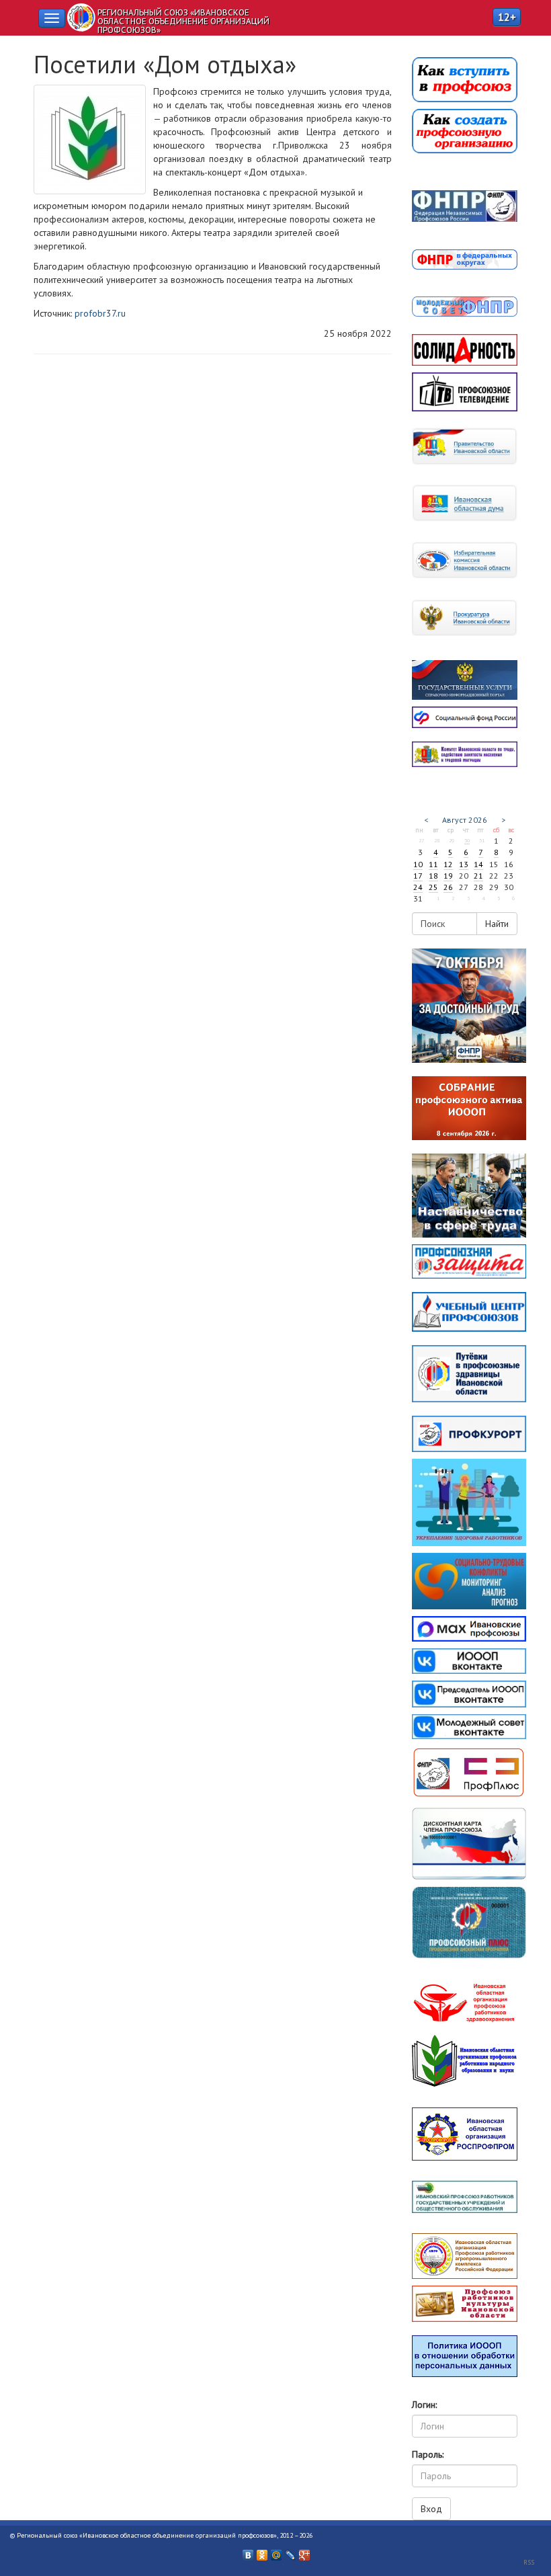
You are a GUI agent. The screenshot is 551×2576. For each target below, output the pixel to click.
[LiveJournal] (291, 2552)
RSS (529, 2562)
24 (418, 887)
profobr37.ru (100, 313)
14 (478, 864)
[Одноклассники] (262, 2552)
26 (448, 887)
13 (464, 864)
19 (448, 876)
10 (418, 864)
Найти (497, 924)
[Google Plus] (305, 2552)
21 (478, 876)
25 (433, 887)
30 (467, 840)
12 (448, 864)
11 (433, 864)
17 (418, 876)
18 (433, 876)
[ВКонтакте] (248, 2552)
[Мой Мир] (277, 2552)
